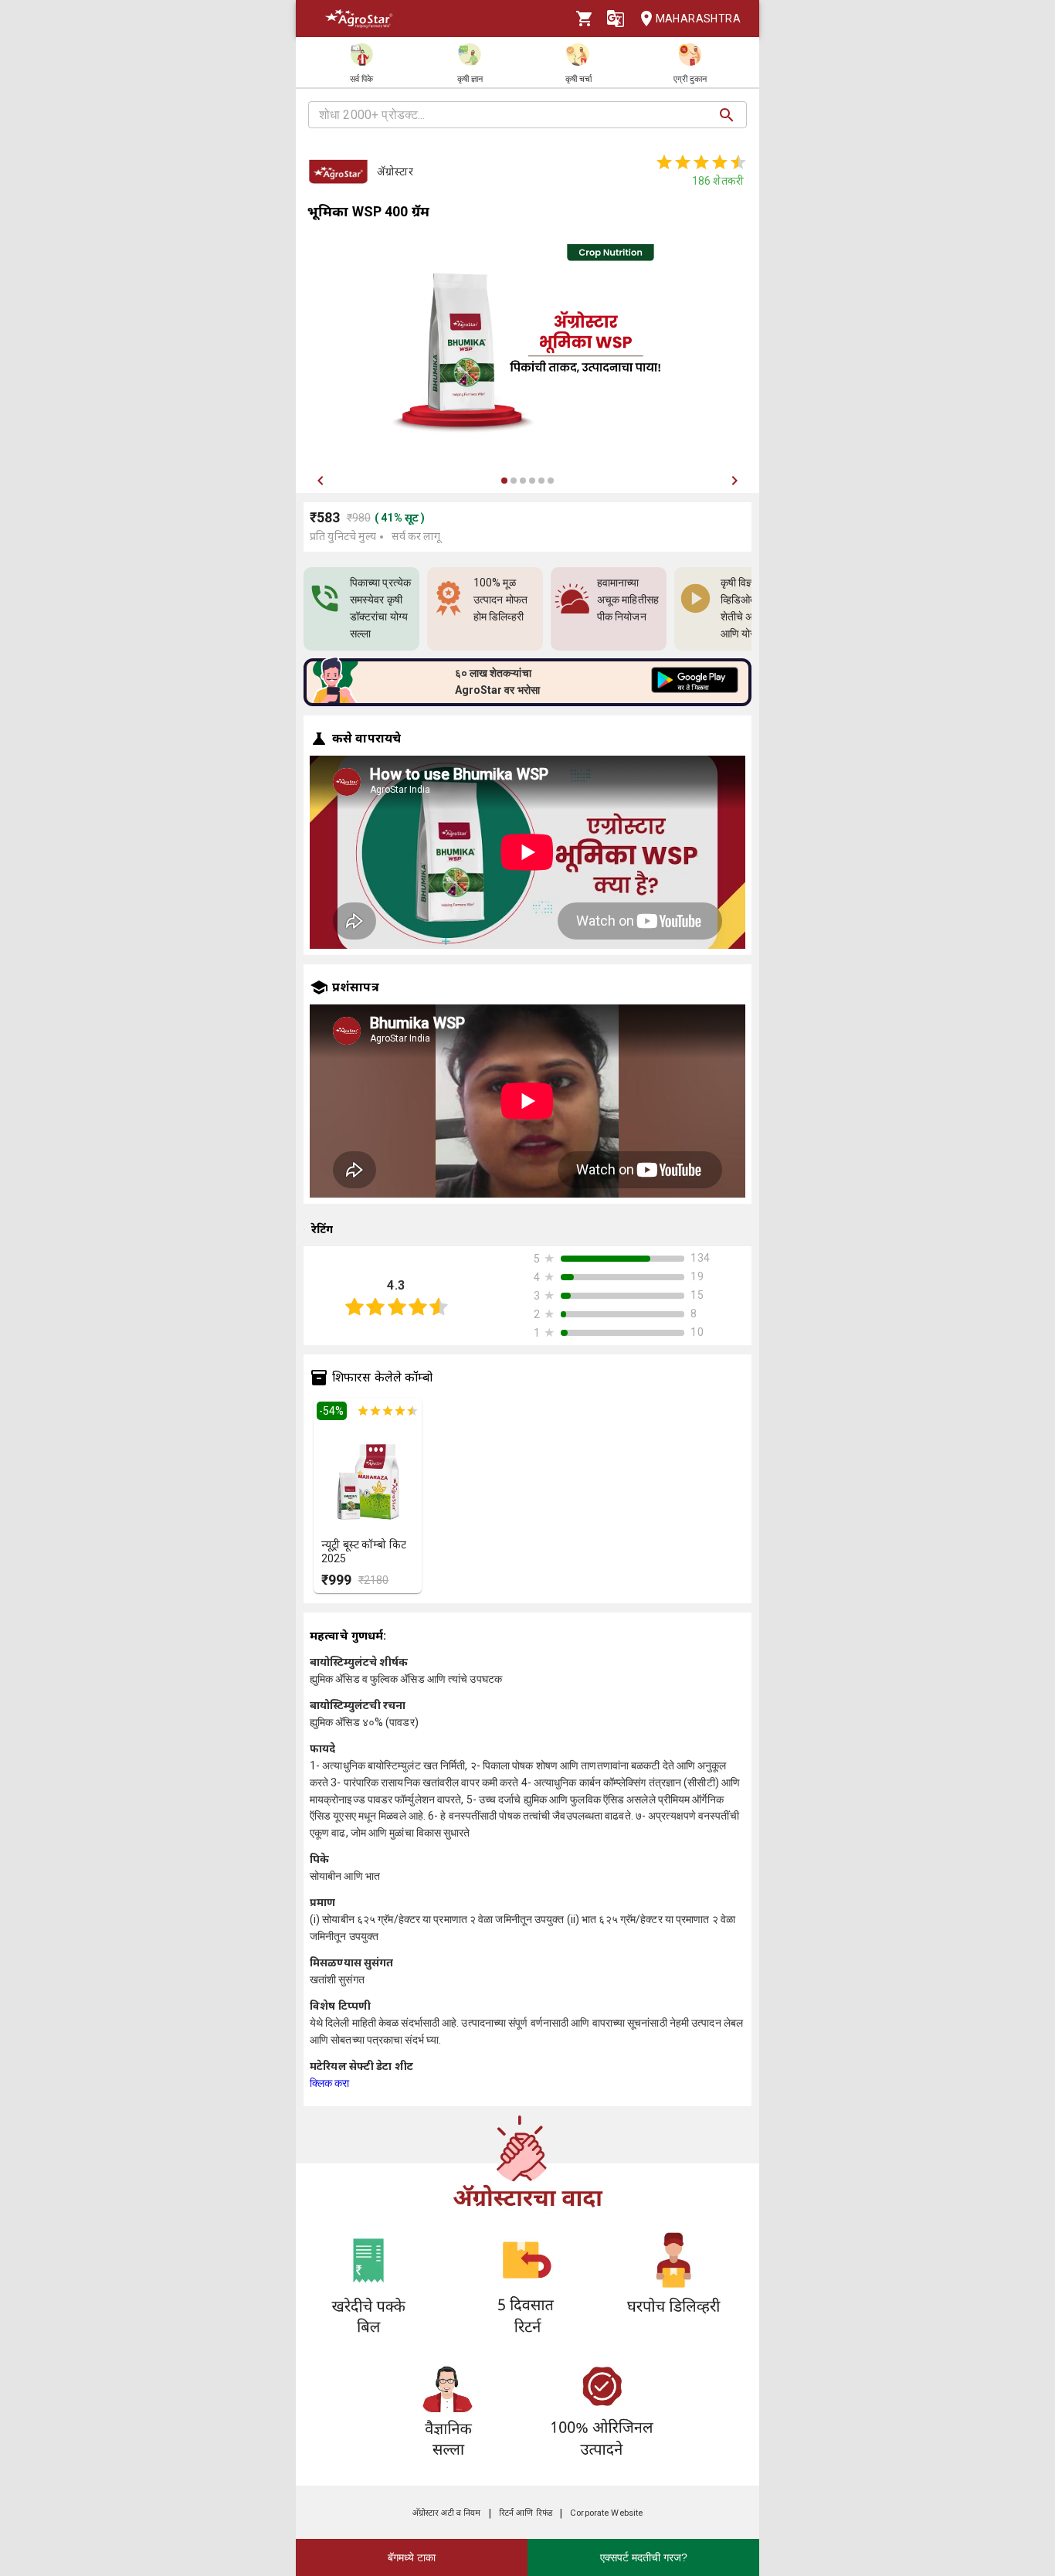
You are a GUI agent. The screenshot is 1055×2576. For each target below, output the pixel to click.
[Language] (616, 19)
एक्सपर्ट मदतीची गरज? (644, 2557)
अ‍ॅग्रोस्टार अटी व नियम (447, 2513)
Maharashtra (698, 19)
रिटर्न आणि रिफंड (526, 2513)
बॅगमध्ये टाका (412, 2557)
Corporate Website (606, 2513)
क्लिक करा (330, 2083)
